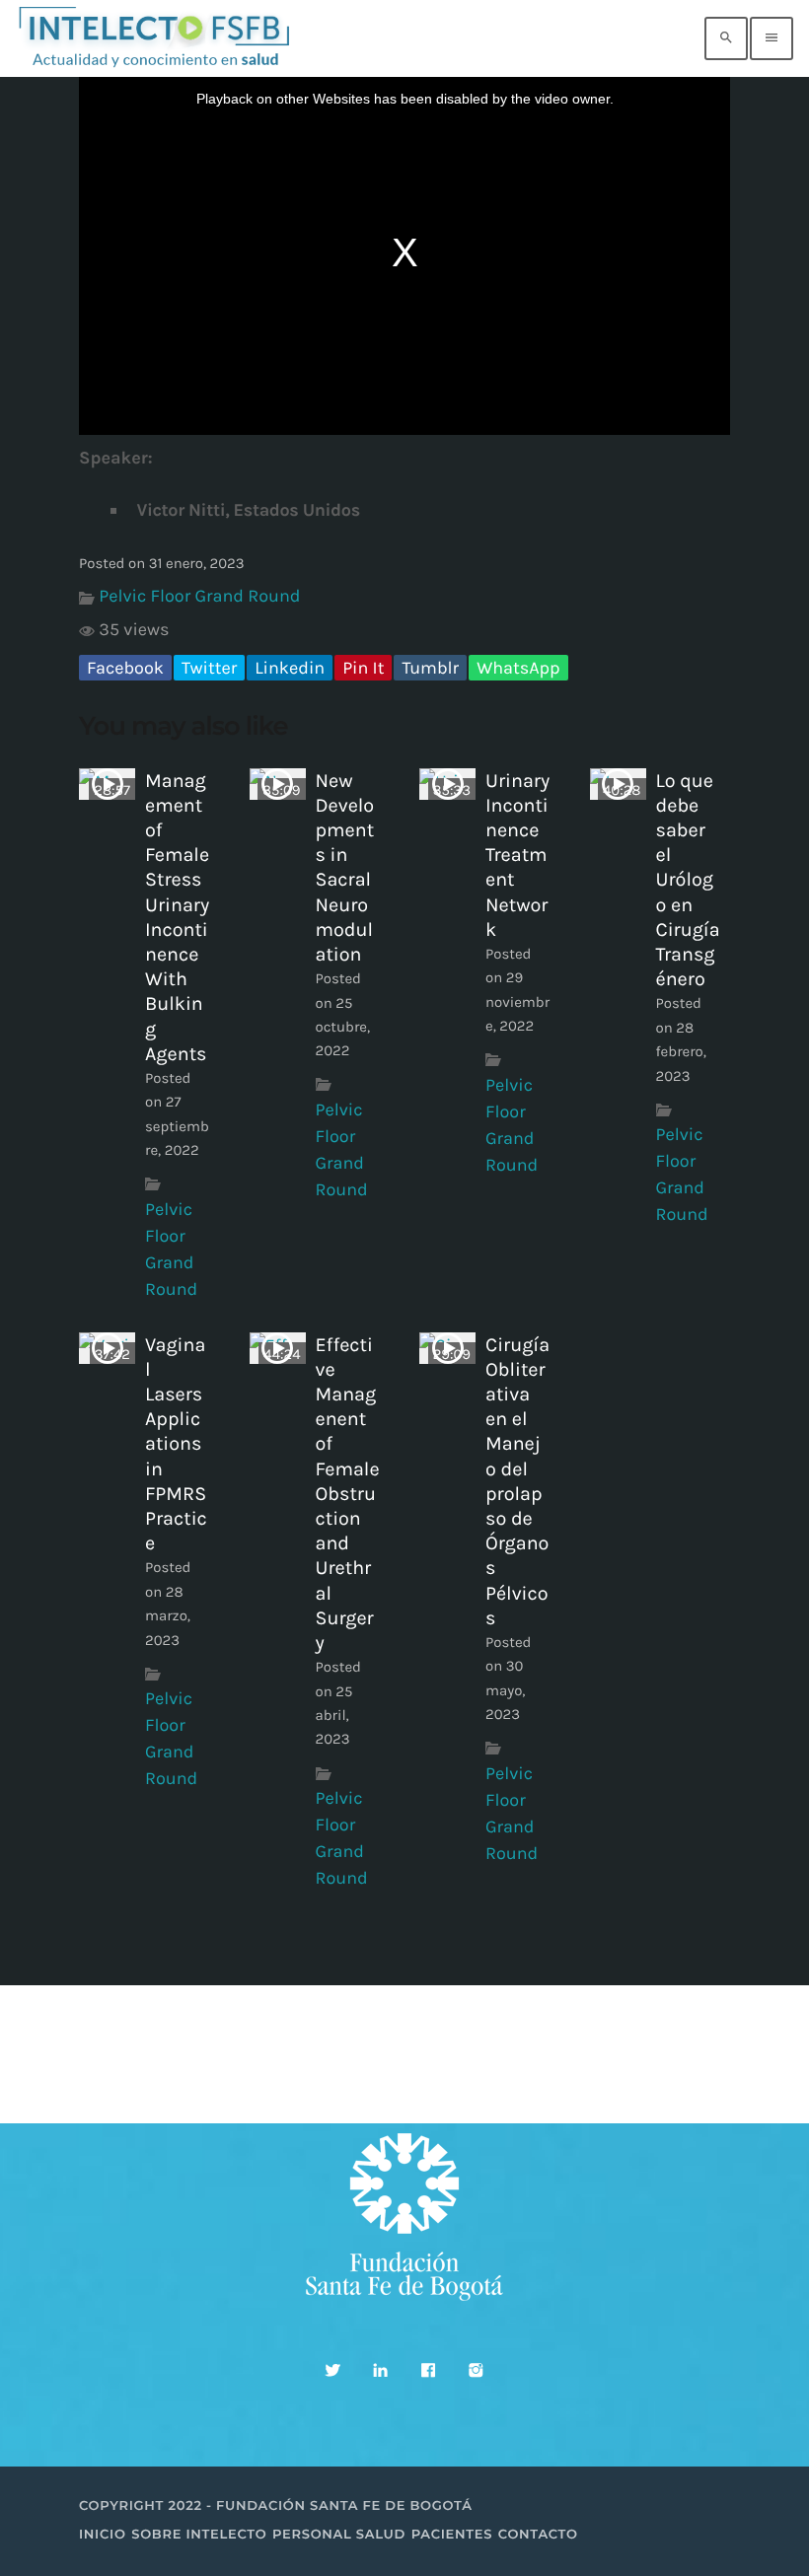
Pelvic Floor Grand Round (199, 596)
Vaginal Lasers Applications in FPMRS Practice (176, 1444)
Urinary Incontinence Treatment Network (517, 855)
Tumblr (430, 668)
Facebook (125, 668)
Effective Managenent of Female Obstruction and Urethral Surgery (348, 1494)
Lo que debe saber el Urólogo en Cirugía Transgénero (688, 880)
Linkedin (290, 668)
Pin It (363, 668)
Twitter (209, 668)
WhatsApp (518, 668)
